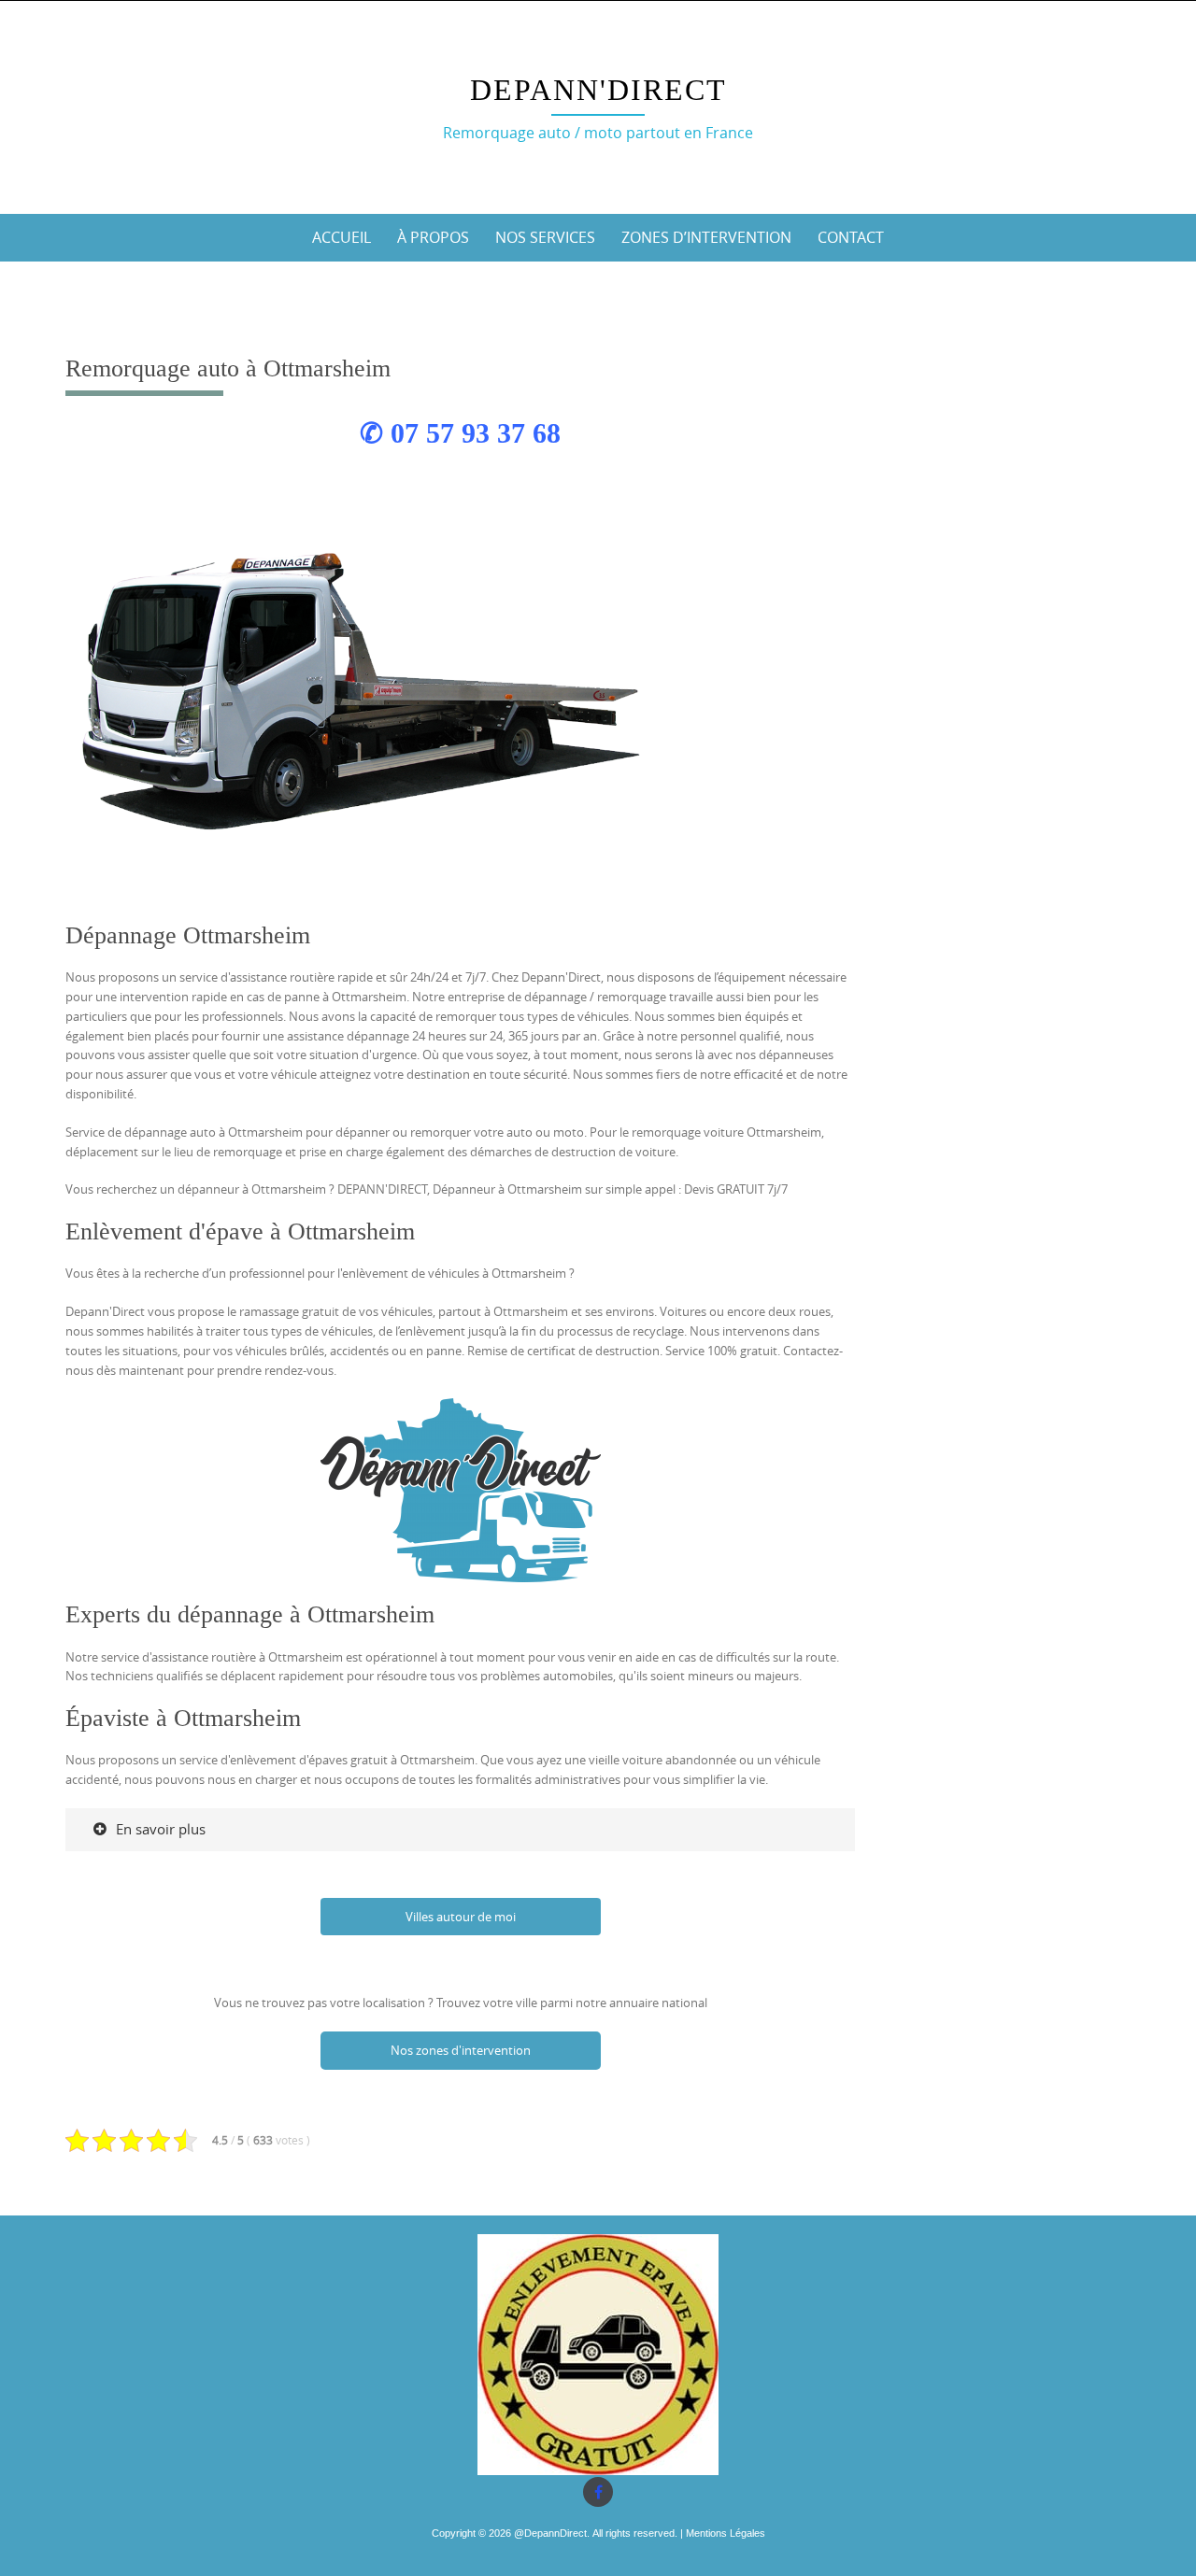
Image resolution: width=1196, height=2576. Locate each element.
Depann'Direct (598, 90)
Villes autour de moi (461, 1917)
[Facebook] (598, 2492)
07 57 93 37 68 (476, 433)
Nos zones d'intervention (461, 2050)
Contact (851, 237)
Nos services (545, 237)
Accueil (342, 237)
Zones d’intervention (706, 237)
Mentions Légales (726, 2533)
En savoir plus (161, 1829)
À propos (433, 237)
